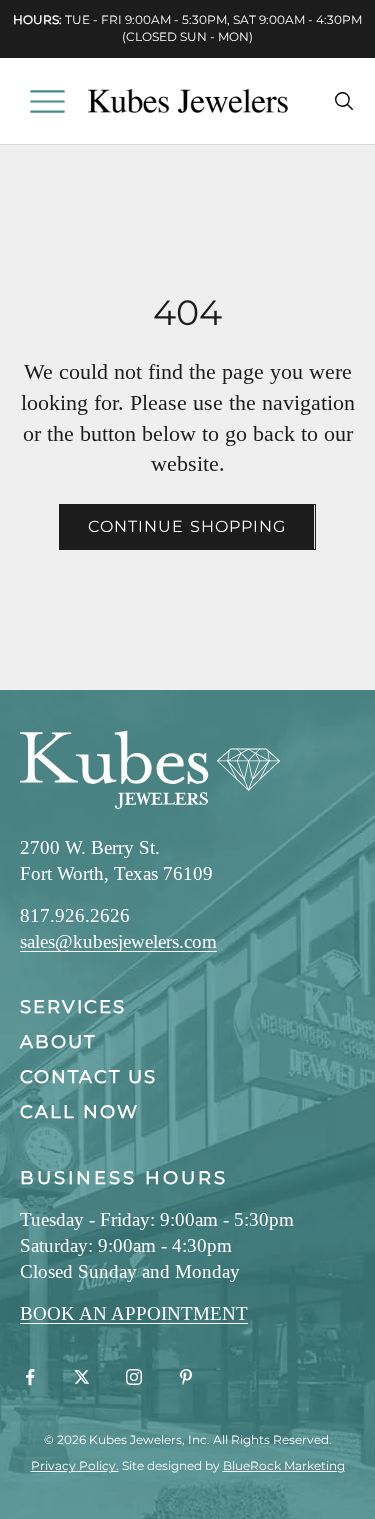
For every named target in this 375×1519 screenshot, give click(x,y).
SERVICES (73, 1007)
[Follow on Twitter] (82, 1377)
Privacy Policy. (75, 1465)
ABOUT (58, 1042)
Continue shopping (187, 526)
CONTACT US (88, 1077)
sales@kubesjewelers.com (118, 941)
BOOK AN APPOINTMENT (134, 1313)
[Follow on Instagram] (134, 1377)
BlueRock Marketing (284, 1465)
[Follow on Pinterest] (186, 1377)
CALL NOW (79, 1112)
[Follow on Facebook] (30, 1377)
